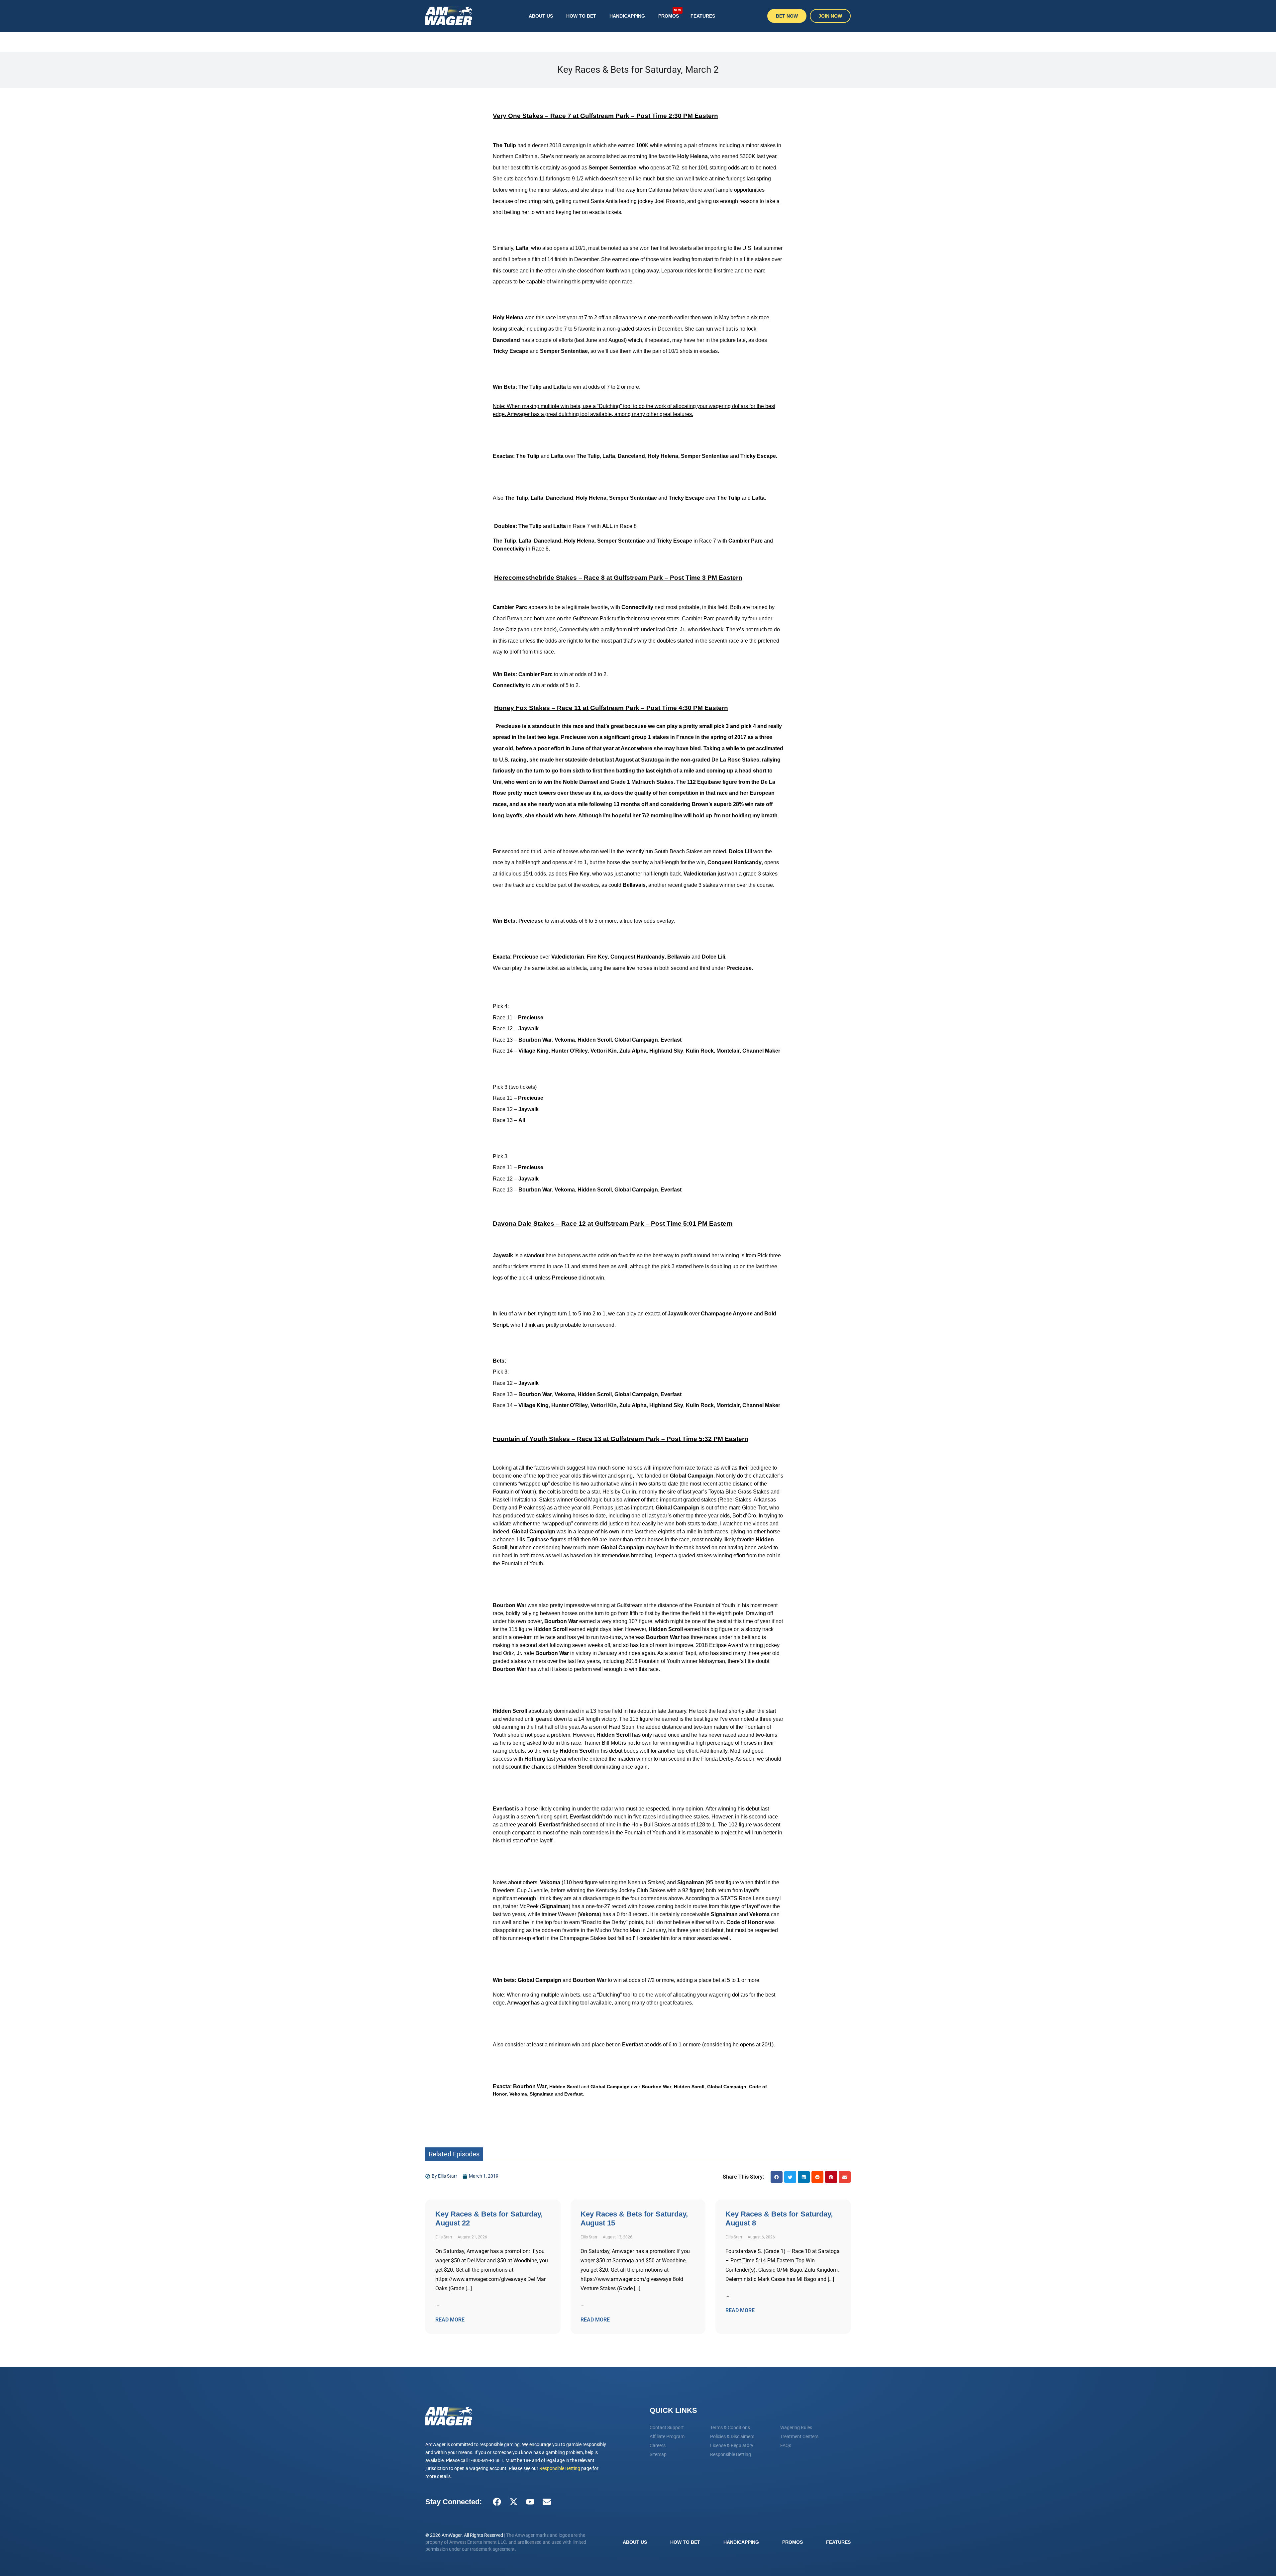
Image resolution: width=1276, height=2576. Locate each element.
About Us (541, 16)
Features (703, 16)
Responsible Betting (560, 2468)
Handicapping (627, 16)
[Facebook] (497, 2502)
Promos (670, 13)
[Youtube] (530, 2502)
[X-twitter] (513, 2502)
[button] (777, 2177)
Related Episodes (454, 2154)
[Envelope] (547, 2502)
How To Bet (581, 16)
